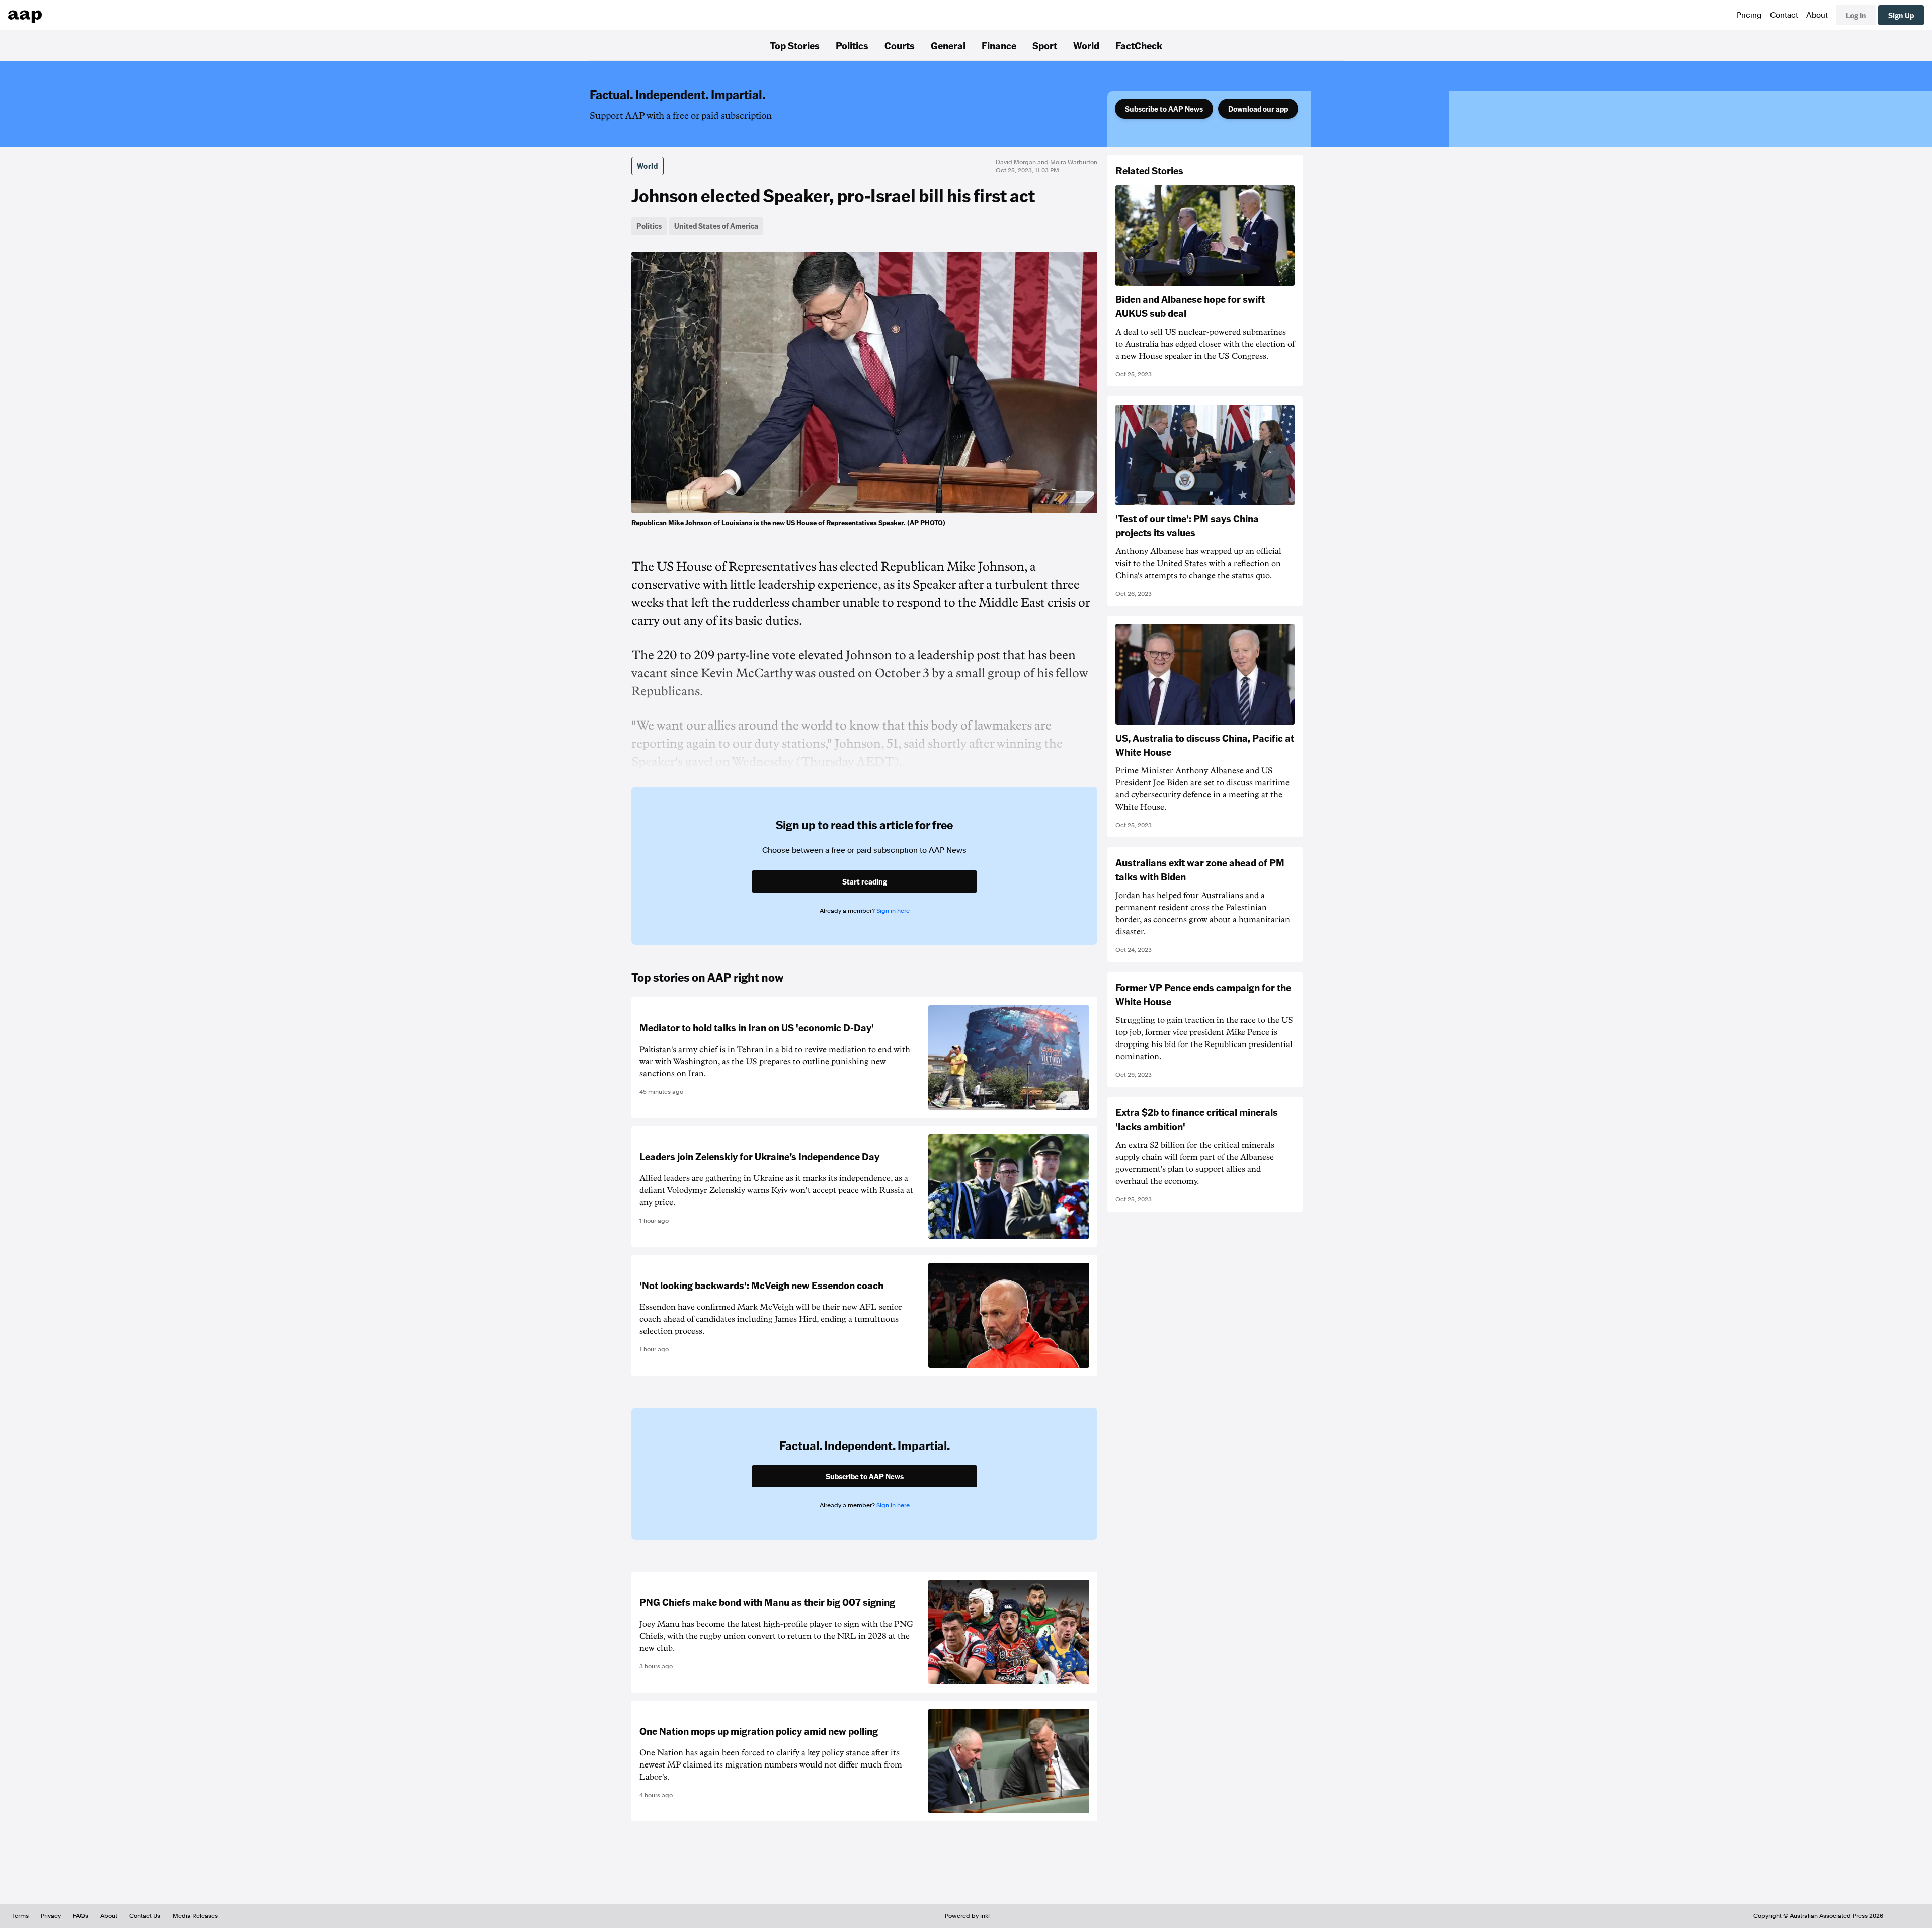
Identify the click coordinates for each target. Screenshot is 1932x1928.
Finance (999, 45)
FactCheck (1139, 45)
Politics (852, 45)
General (948, 45)
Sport (1045, 45)
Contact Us (145, 1916)
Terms (20, 1916)
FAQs (80, 1916)
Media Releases (195, 1916)
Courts (900, 45)
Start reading (865, 881)
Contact (1784, 15)
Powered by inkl (967, 1916)
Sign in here (893, 911)
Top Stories (795, 45)
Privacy (51, 1916)
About (1817, 15)
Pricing (1749, 15)
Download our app (1258, 109)
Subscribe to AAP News (1164, 109)
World (1086, 45)
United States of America (716, 226)
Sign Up (1901, 15)
